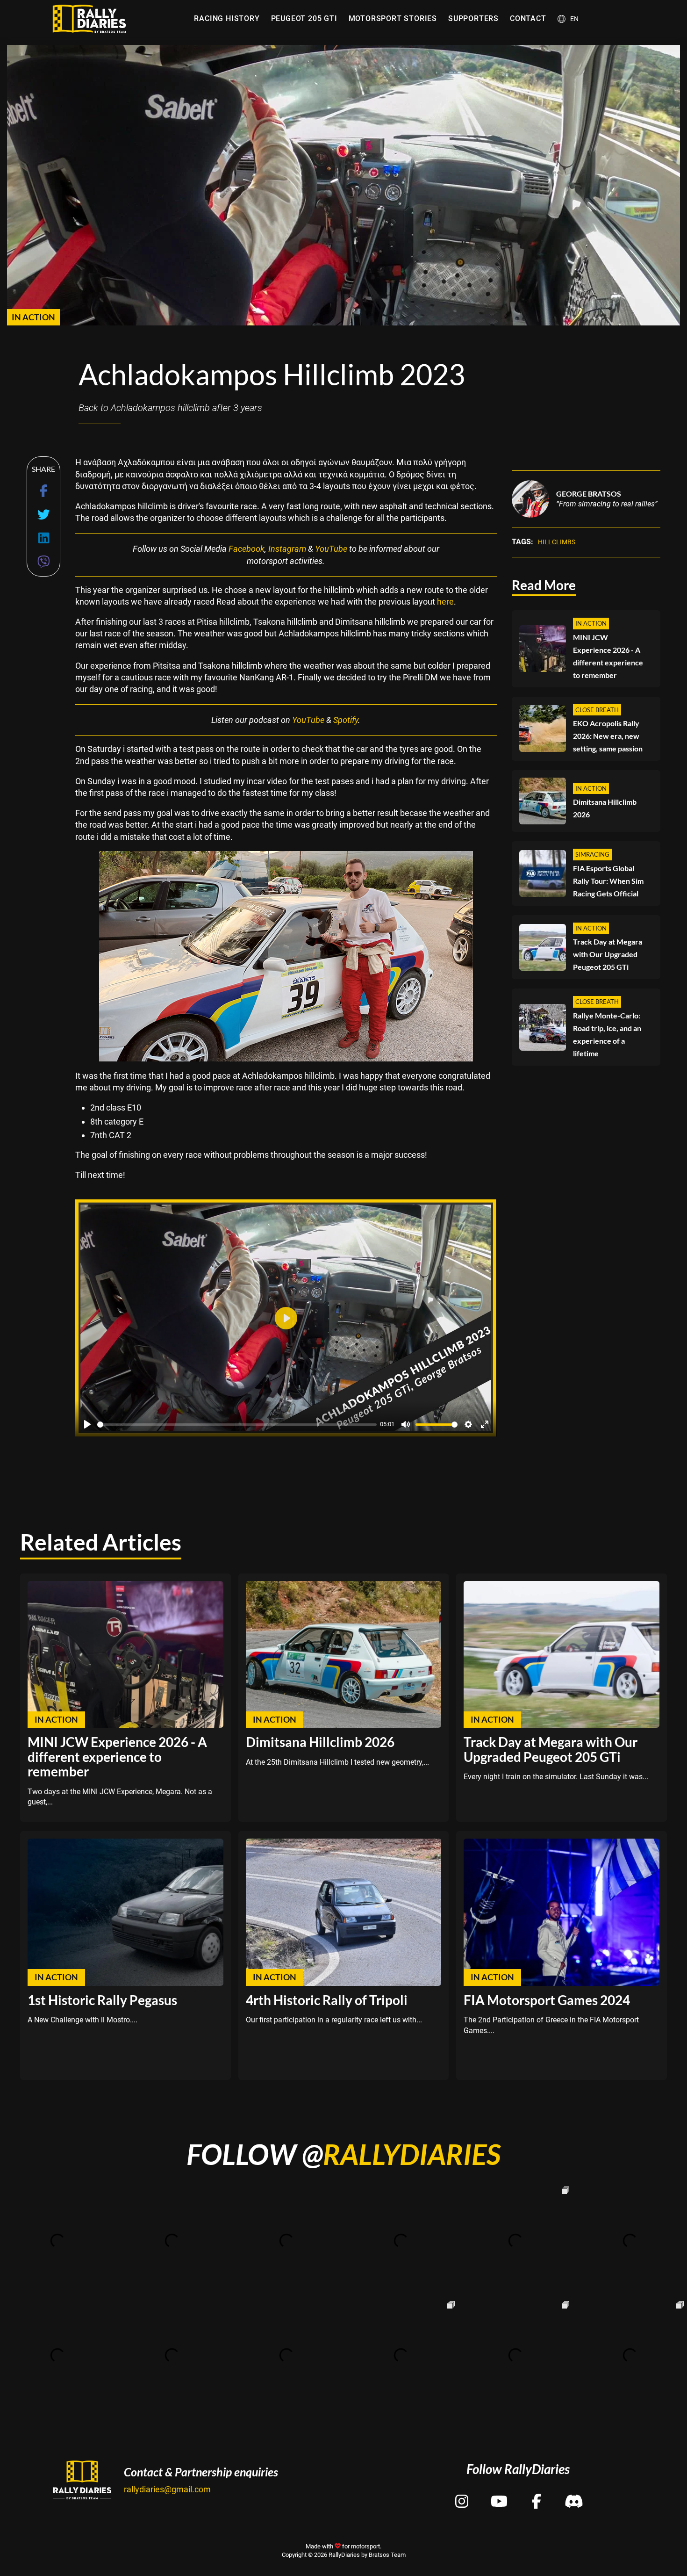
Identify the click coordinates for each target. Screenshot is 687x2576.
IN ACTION (33, 317)
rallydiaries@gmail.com (167, 2489)
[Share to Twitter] (44, 515)
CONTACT (528, 18)
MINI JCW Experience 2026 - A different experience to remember (608, 656)
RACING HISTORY (227, 18)
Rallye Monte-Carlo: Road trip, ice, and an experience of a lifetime (607, 1034)
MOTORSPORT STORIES (393, 18)
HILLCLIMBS (557, 542)
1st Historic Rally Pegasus (102, 2000)
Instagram (287, 549)
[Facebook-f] (537, 2493)
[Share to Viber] (44, 562)
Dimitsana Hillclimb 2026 (605, 808)
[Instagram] (462, 2493)
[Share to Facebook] (44, 491)
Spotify (346, 720)
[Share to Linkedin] (44, 538)
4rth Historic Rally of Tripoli (327, 2000)
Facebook (247, 549)
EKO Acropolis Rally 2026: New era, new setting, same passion (608, 736)
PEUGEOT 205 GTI (304, 18)
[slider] (237, 1425)
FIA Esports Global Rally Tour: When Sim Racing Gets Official (608, 881)
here (445, 602)
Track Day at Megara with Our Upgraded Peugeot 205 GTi (608, 954)
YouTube (331, 549)
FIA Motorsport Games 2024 (547, 2000)
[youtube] (499, 2493)
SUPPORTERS (473, 18)
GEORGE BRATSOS (589, 494)
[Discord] (574, 2493)
